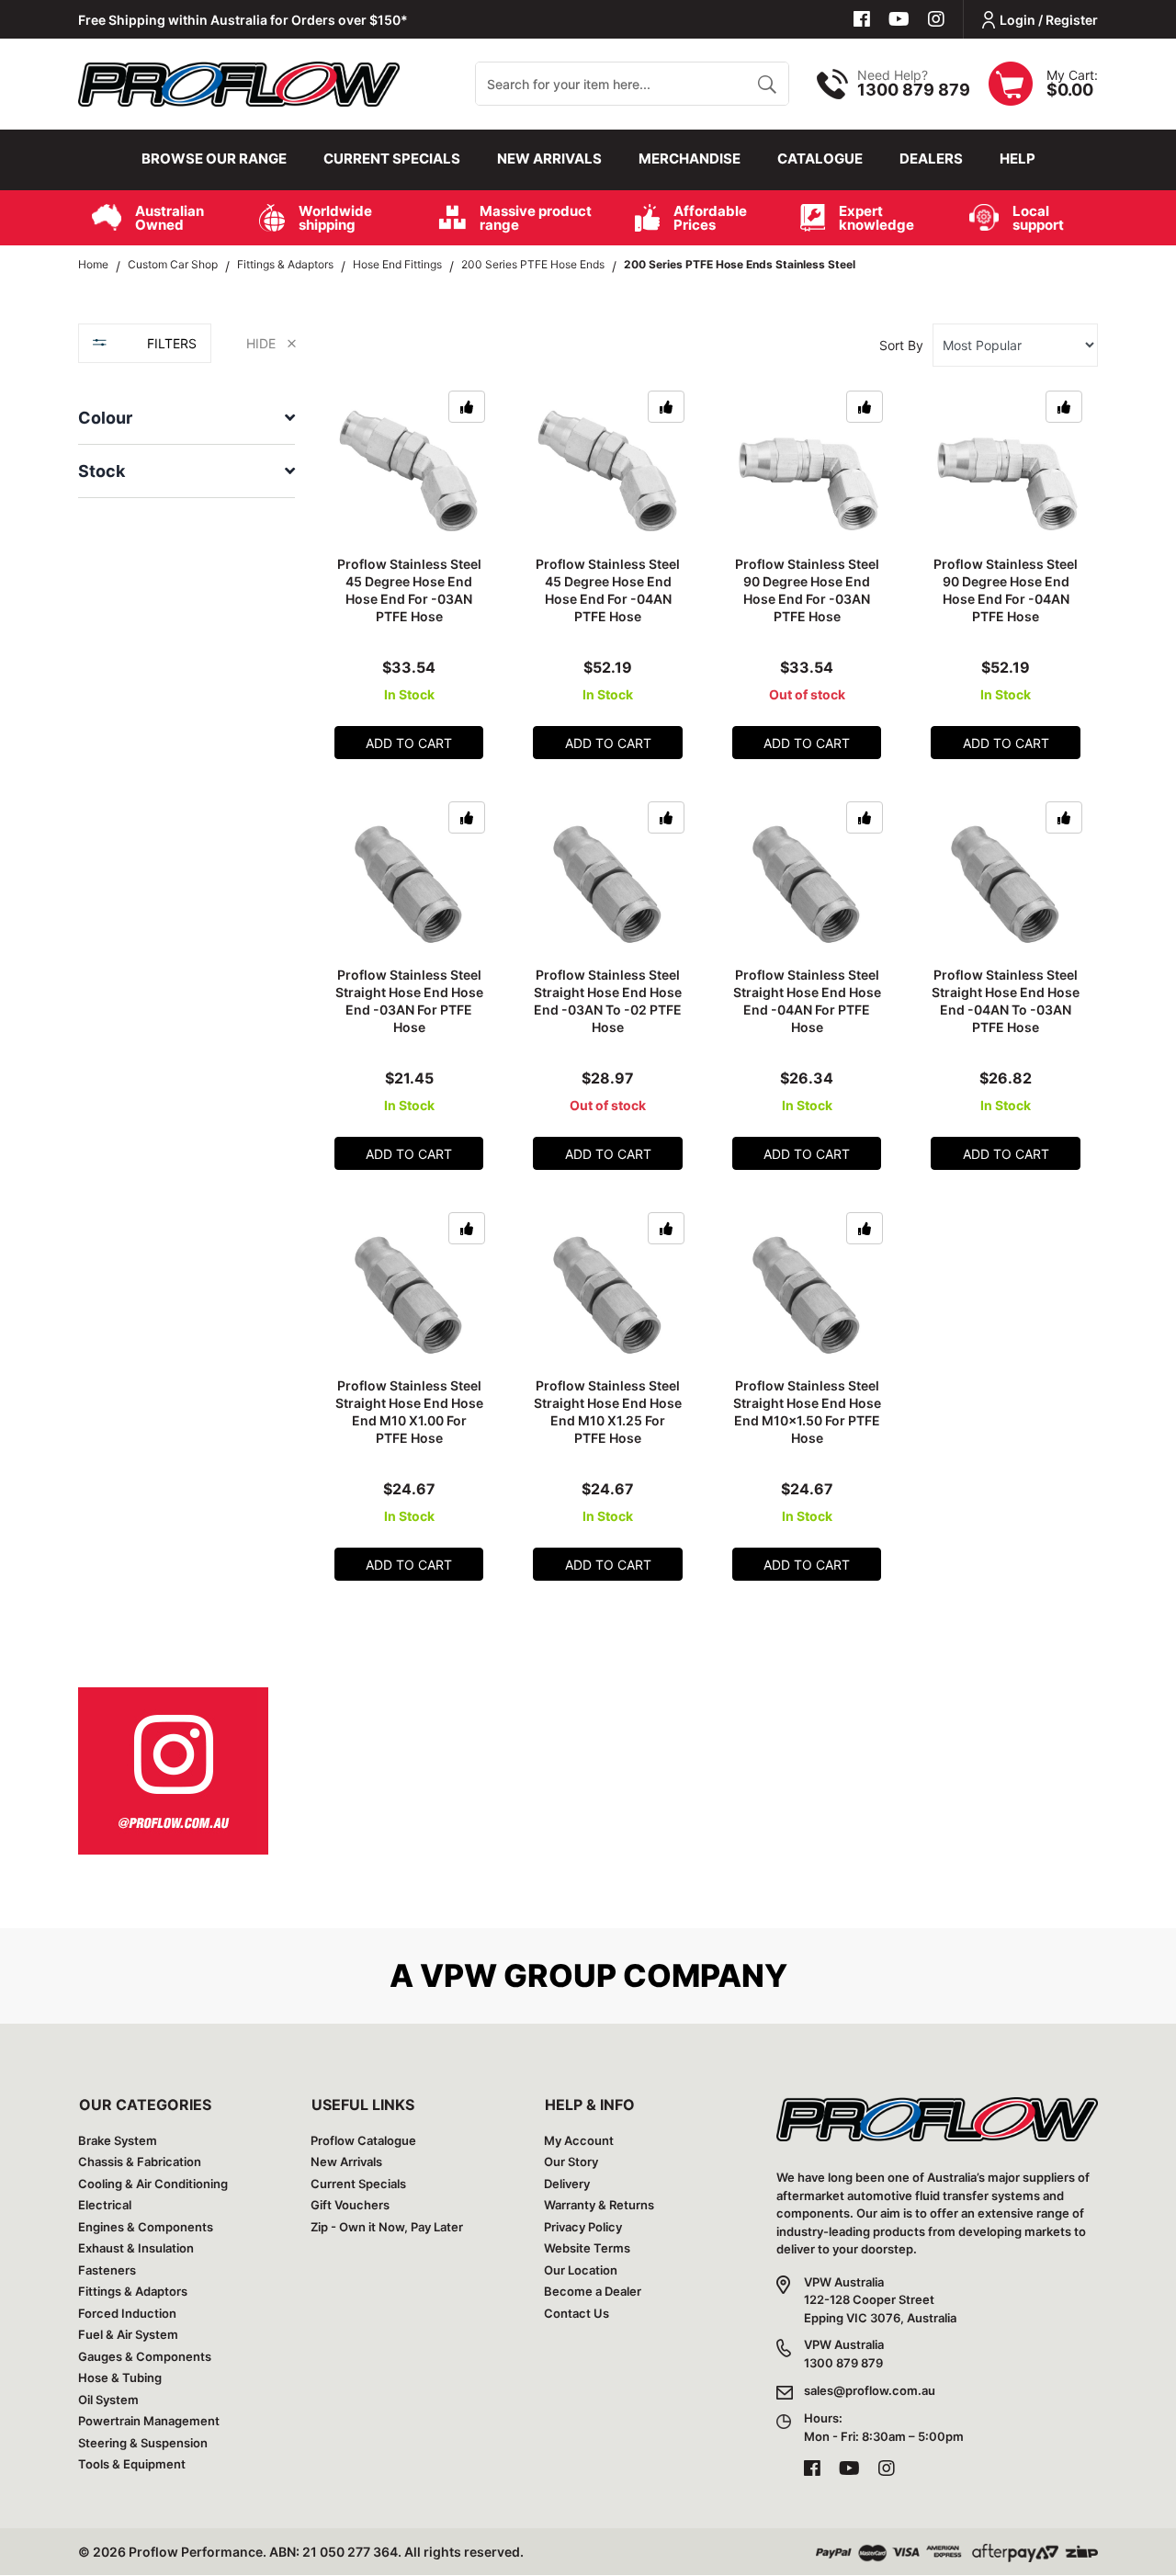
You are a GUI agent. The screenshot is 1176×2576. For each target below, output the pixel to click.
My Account (579, 2140)
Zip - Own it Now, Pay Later (387, 2227)
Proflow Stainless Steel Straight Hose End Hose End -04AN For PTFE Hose (807, 1001)
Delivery (567, 2184)
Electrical (105, 2205)
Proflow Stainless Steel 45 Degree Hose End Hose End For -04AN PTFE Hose (608, 590)
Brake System (118, 2140)
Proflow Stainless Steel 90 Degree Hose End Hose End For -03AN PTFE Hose (807, 590)
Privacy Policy (583, 2227)
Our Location (581, 2270)
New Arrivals (549, 159)
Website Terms (587, 2248)
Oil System (108, 2400)
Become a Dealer (593, 2291)
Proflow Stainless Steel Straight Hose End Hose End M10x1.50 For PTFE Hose (807, 1412)
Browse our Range (214, 159)
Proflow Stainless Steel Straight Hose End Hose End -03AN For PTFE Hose (409, 1001)
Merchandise (690, 159)
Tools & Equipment (132, 2464)
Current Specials (392, 159)
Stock (102, 471)
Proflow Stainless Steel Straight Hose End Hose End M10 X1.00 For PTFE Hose (409, 1412)
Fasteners (107, 2270)
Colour (105, 418)
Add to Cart (409, 743)
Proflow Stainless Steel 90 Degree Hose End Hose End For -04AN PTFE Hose (1006, 590)
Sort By (901, 345)
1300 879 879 (914, 90)
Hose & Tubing (120, 2377)
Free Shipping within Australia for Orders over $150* (243, 20)
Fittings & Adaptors (133, 2291)
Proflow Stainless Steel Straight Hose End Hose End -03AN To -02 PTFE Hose (608, 1001)
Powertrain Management (149, 2421)
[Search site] (767, 84)
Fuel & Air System (128, 2334)
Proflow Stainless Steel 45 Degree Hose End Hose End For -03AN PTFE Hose (409, 590)
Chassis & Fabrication (140, 2162)
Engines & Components (146, 2227)
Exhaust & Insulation (136, 2248)
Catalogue (820, 159)
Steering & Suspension (143, 2443)
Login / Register (1049, 20)
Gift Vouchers (350, 2205)
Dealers (931, 159)
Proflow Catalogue (363, 2140)
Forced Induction (127, 2313)
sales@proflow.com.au (870, 2390)
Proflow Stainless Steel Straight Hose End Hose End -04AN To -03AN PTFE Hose (1006, 1001)
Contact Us (577, 2313)
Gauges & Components (145, 2356)
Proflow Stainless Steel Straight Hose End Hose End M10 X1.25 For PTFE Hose (608, 1412)
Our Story (571, 2162)
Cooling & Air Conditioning (153, 2184)
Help (1018, 159)
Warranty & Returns (599, 2205)
